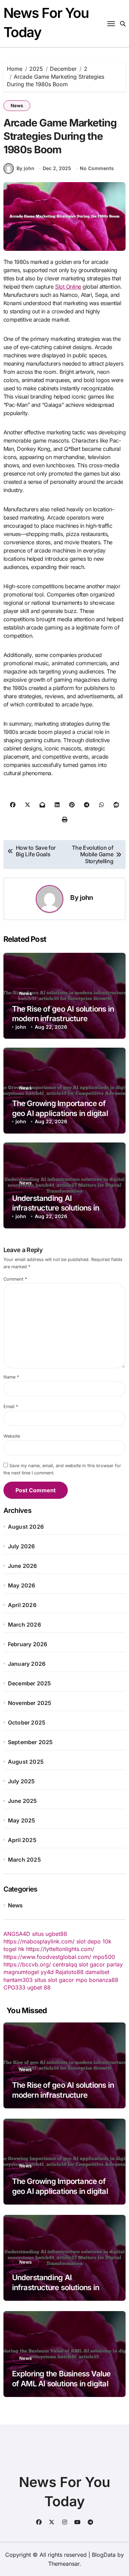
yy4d (47, 1972)
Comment (15, 1279)
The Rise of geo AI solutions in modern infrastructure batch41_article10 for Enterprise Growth (63, 2100)
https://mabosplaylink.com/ (39, 1941)
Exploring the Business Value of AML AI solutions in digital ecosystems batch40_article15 (64, 2383)
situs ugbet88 (50, 1934)
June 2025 (23, 1801)
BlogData (104, 2555)
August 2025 (26, 1762)
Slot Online (68, 287)
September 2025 (30, 1742)
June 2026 (23, 1566)
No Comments (97, 168)
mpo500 (104, 1957)
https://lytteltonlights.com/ (60, 1949)
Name (11, 1377)
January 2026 (27, 1664)
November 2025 (30, 1703)
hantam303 (18, 1980)
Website (12, 1436)
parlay (115, 1964)
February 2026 (28, 1644)
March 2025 (24, 1860)
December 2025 (30, 1683)
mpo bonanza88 (97, 1980)
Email (11, 1407)
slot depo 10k (94, 1941)
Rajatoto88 (69, 1972)
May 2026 (22, 1585)
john (86, 897)
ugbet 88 (39, 1987)
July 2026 (21, 1546)
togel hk (14, 1949)
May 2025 (22, 1820)
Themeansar (64, 2564)
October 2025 (27, 1722)
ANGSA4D (17, 1934)
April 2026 (22, 1605)
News (17, 105)
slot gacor (92, 1964)
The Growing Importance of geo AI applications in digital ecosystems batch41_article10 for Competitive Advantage (63, 2196)
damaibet (97, 1972)
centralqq (65, 1964)
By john (25, 168)
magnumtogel (21, 1972)
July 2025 (21, 1781)
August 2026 (26, 1527)
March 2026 (24, 1625)
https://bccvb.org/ (27, 1964)
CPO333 (14, 1987)
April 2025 (22, 1840)
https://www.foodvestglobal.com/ (47, 1957)
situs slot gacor (54, 1980)
